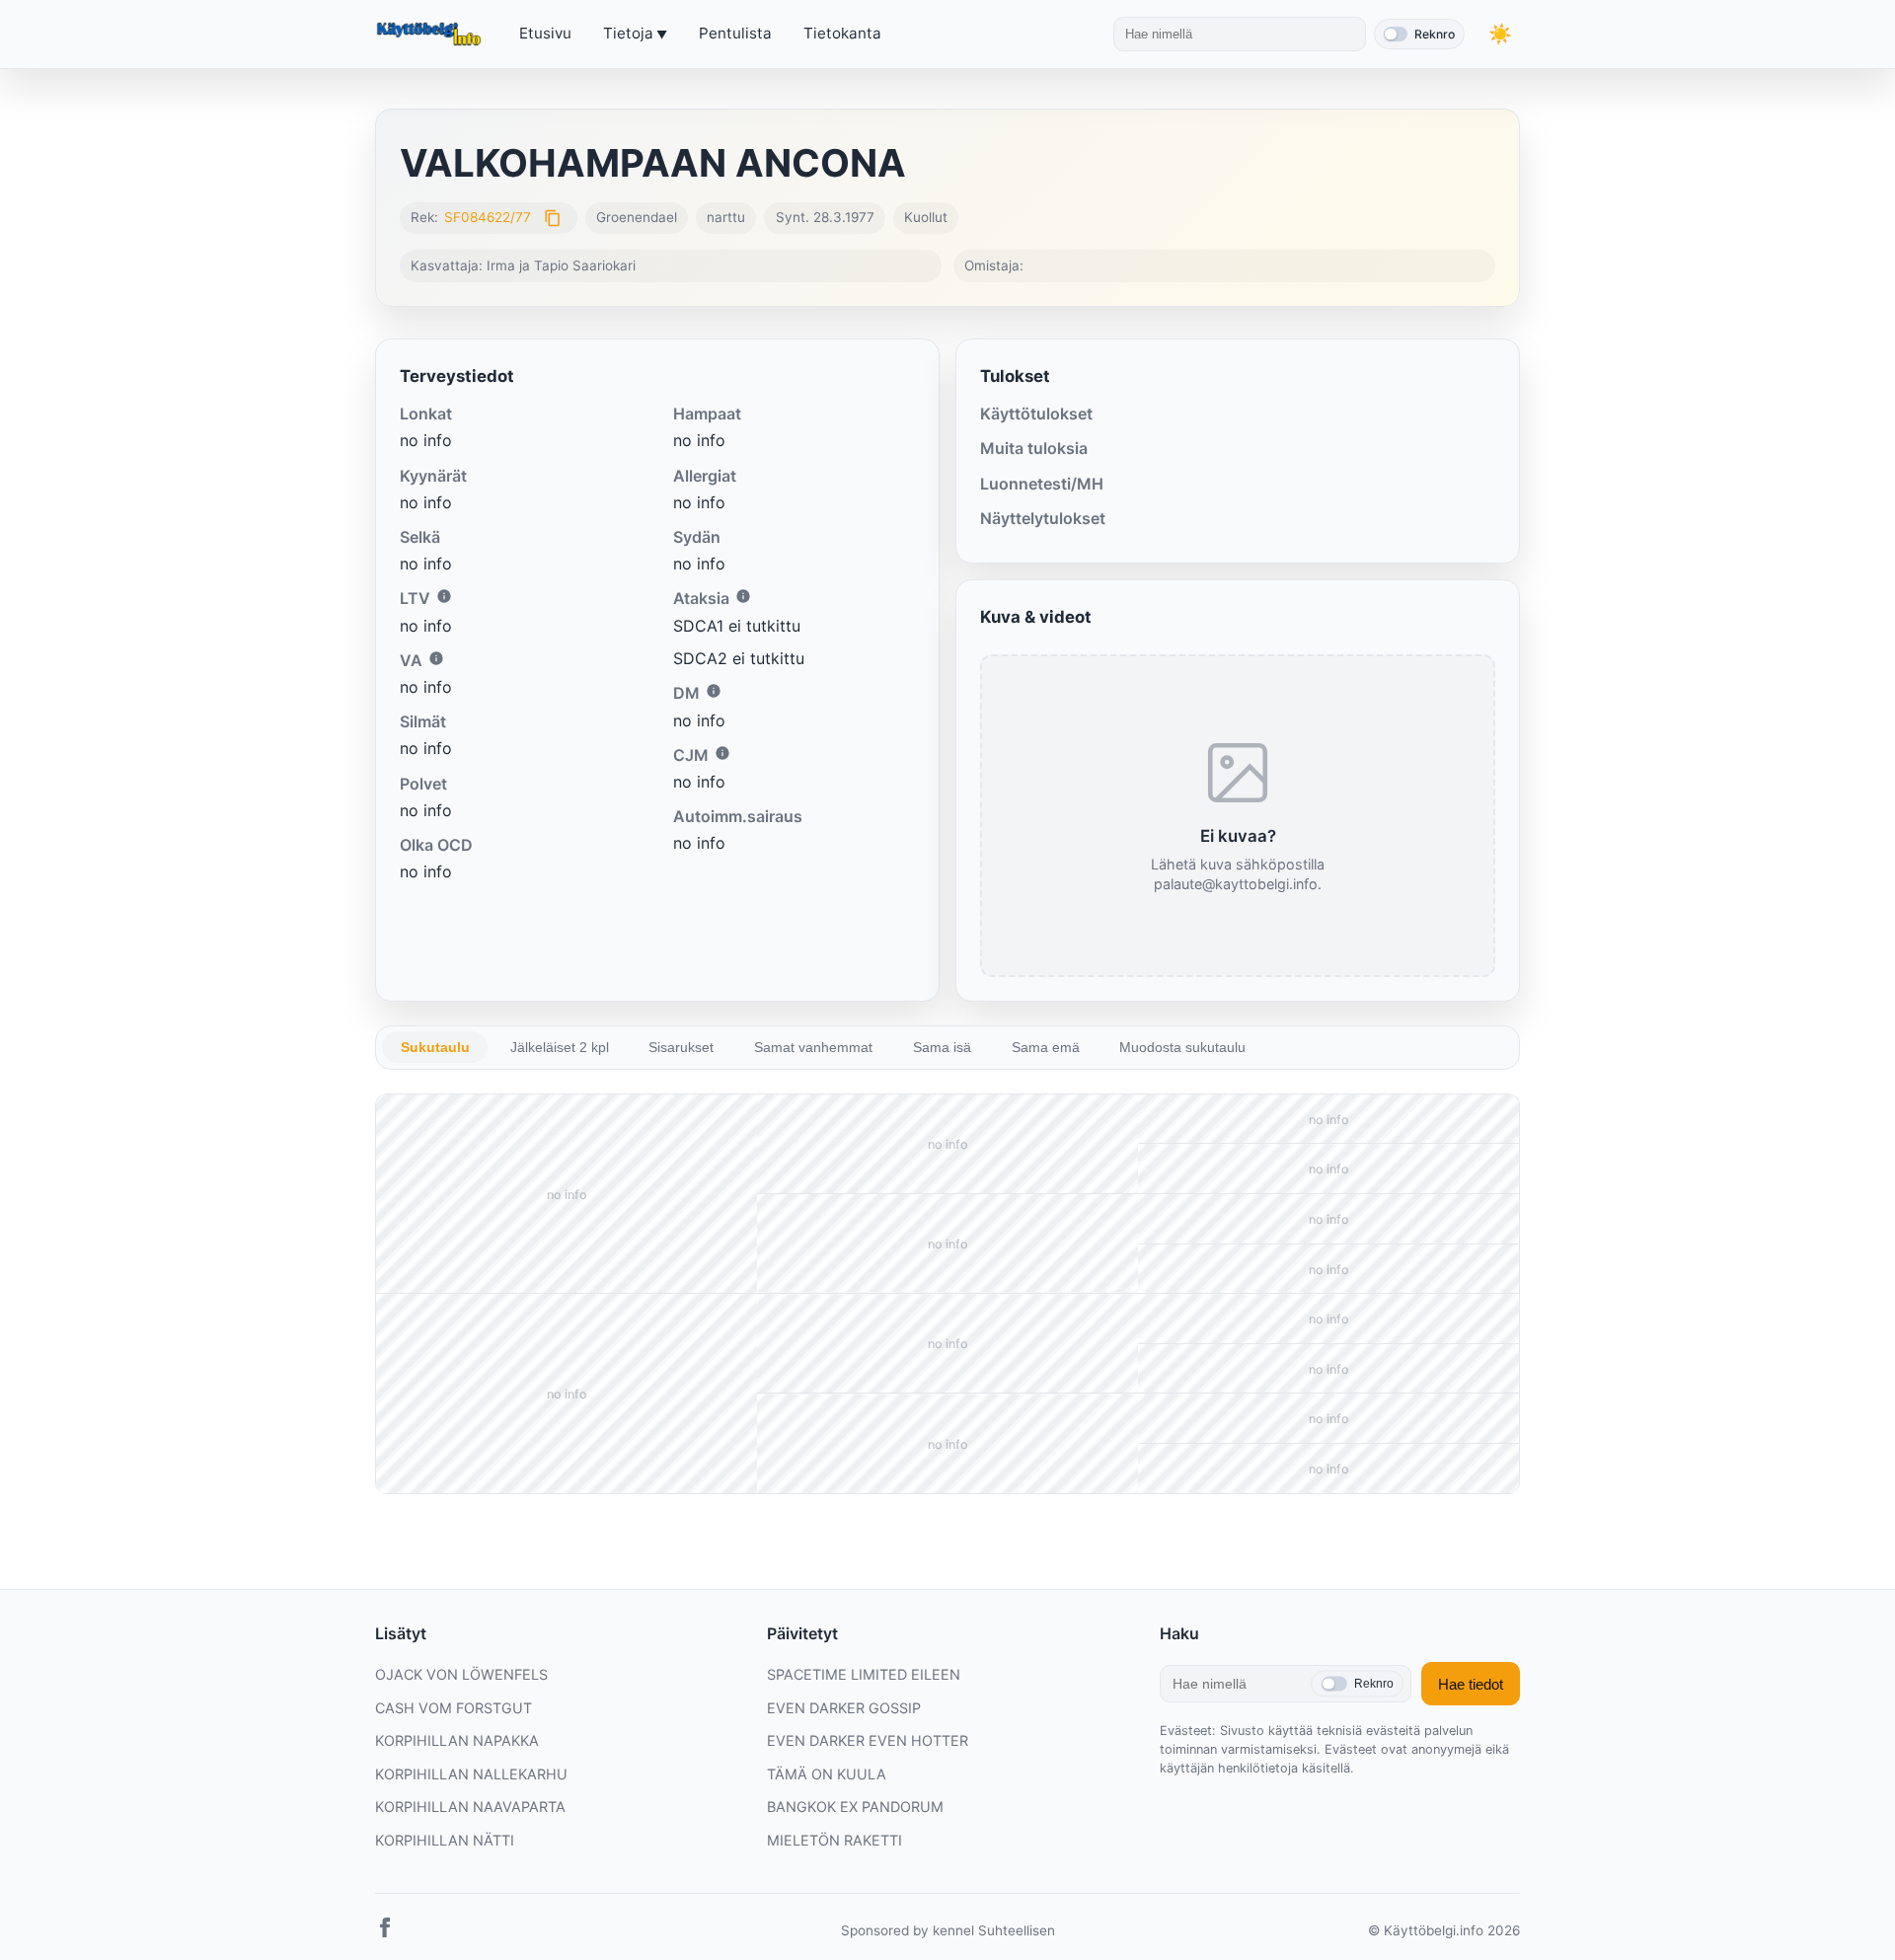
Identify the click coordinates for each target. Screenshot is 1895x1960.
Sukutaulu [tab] (435, 1047)
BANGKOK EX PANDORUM (855, 1807)
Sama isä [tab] (942, 1047)
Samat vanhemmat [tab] (813, 1047)
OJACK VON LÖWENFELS (461, 1674)
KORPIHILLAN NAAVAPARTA (470, 1807)
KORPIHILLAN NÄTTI (445, 1840)
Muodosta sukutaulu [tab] (1182, 1047)
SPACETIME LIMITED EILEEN (864, 1674)
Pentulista (735, 33)
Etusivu (545, 33)
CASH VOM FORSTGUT (454, 1708)
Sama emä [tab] (1046, 1047)
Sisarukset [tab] (681, 1047)
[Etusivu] (431, 35)
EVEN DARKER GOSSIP (844, 1708)
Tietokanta (842, 33)
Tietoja (628, 33)
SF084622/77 (488, 217)
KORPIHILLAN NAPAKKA (457, 1740)
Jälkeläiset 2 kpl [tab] (560, 1047)
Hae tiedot (1471, 1684)
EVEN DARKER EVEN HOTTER (868, 1740)
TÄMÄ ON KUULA (827, 1774)
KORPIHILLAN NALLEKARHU (471, 1774)
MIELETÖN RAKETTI (834, 1840)
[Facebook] (385, 1931)
